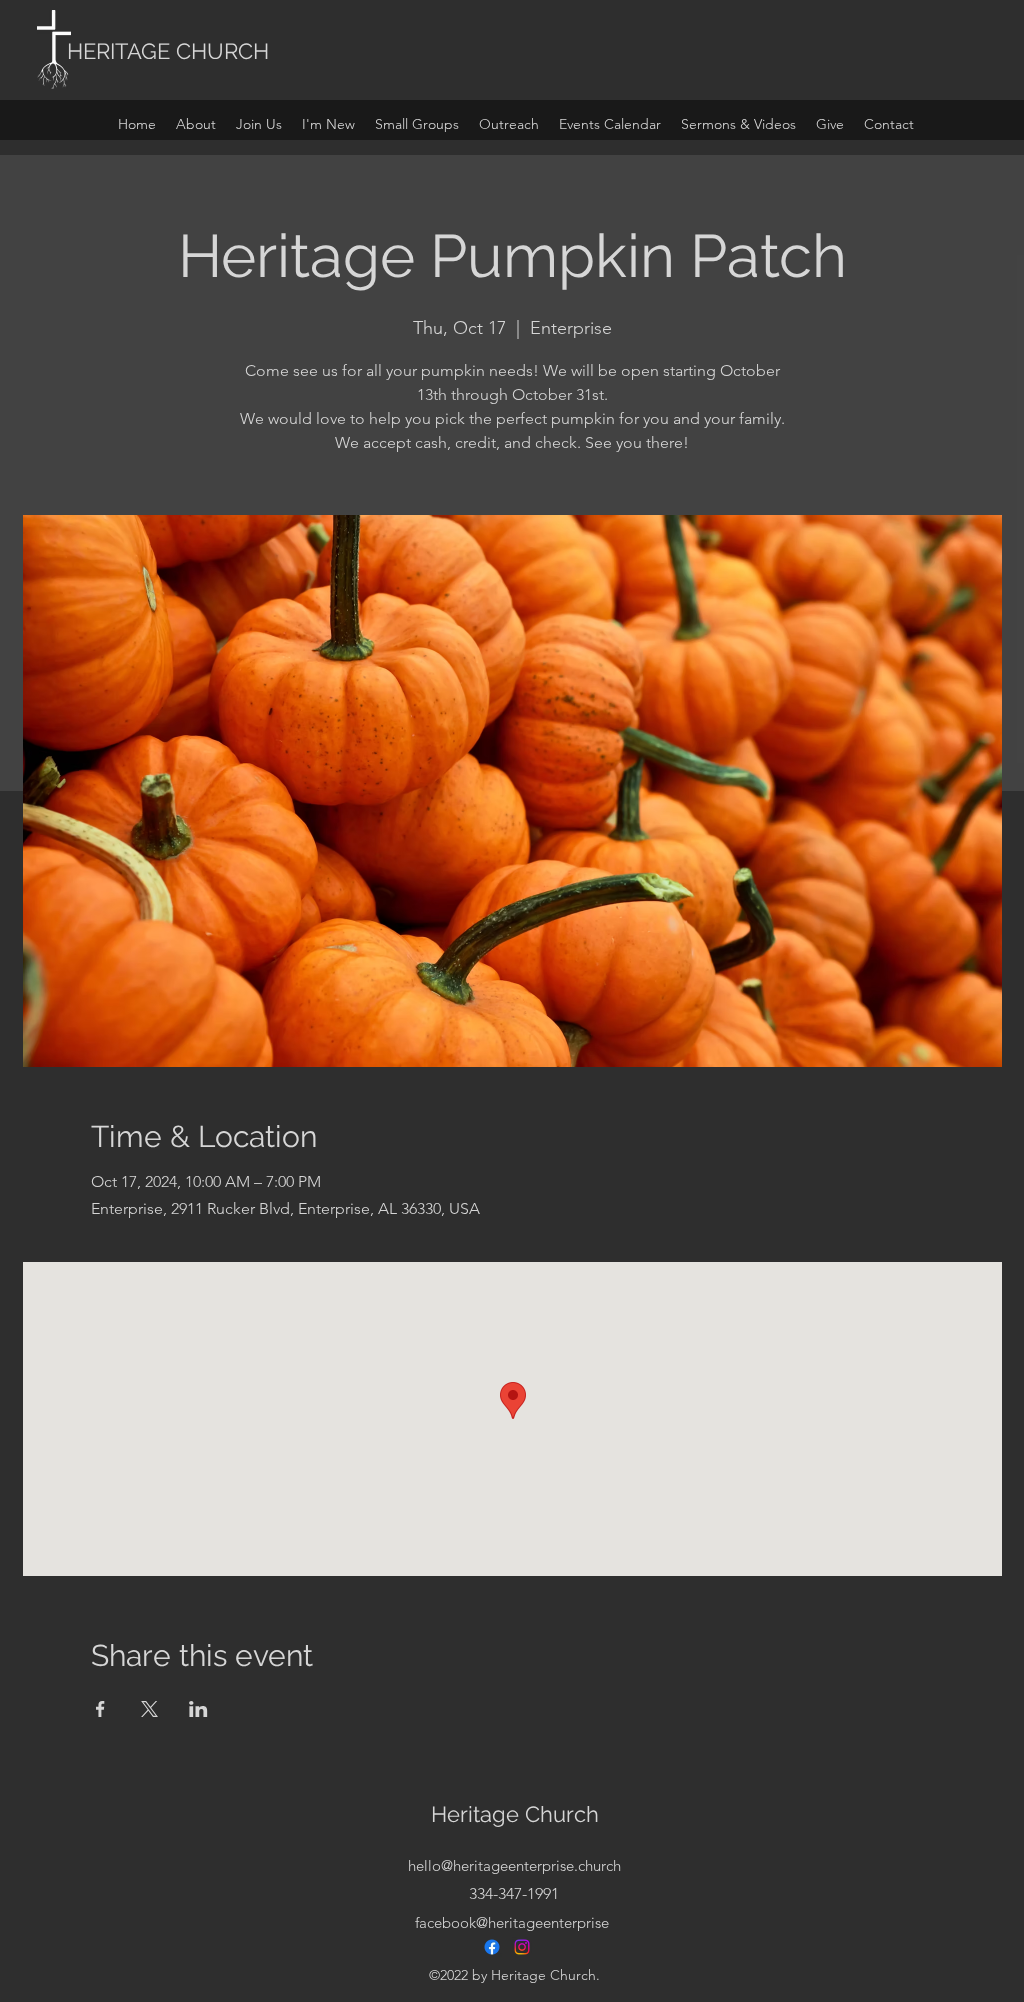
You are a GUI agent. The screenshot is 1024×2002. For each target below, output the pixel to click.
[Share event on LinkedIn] (198, 1709)
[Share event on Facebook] (100, 1709)
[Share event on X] (149, 1709)
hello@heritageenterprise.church (514, 1865)
